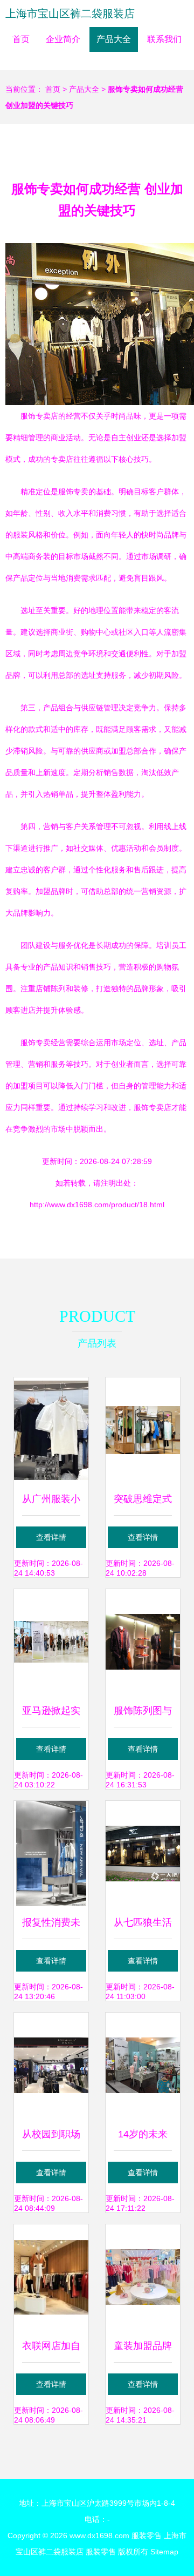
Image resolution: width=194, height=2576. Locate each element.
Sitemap (164, 2552)
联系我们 (164, 39)
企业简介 (63, 39)
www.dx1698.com (99, 2535)
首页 (21, 39)
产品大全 (114, 39)
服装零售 (147, 2535)
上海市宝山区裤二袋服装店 (70, 14)
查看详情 (51, 1537)
